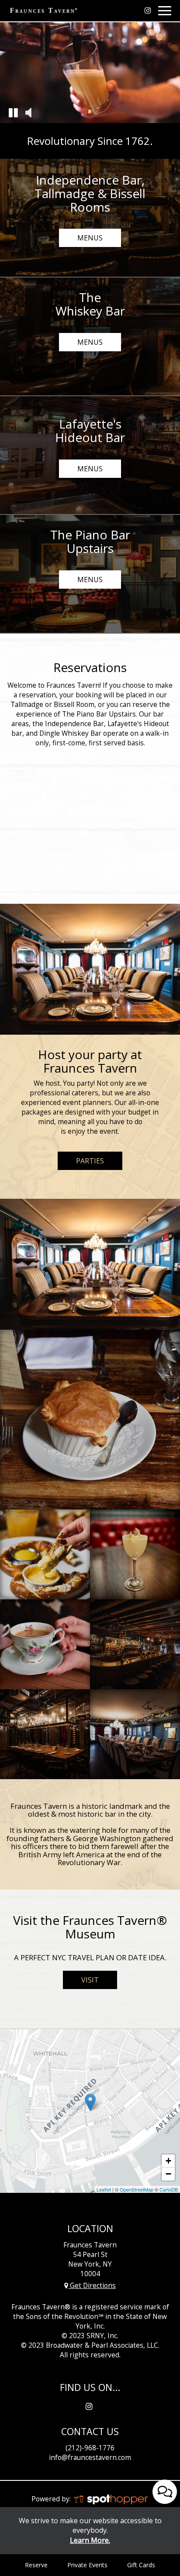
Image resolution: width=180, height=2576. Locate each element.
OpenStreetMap (137, 2189)
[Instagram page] (148, 10)
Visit (81, 1982)
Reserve (36, 2565)
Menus (81, 240)
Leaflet (104, 2189)
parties (90, 1161)
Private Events (87, 2565)
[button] (13, 112)
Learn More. (90, 2540)
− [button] (168, 2174)
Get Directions (92, 2286)
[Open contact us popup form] (165, 2492)
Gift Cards (141, 2565)
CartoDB (169, 2189)
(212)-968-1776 (90, 2448)
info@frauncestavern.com (90, 2458)
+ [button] (168, 2161)
